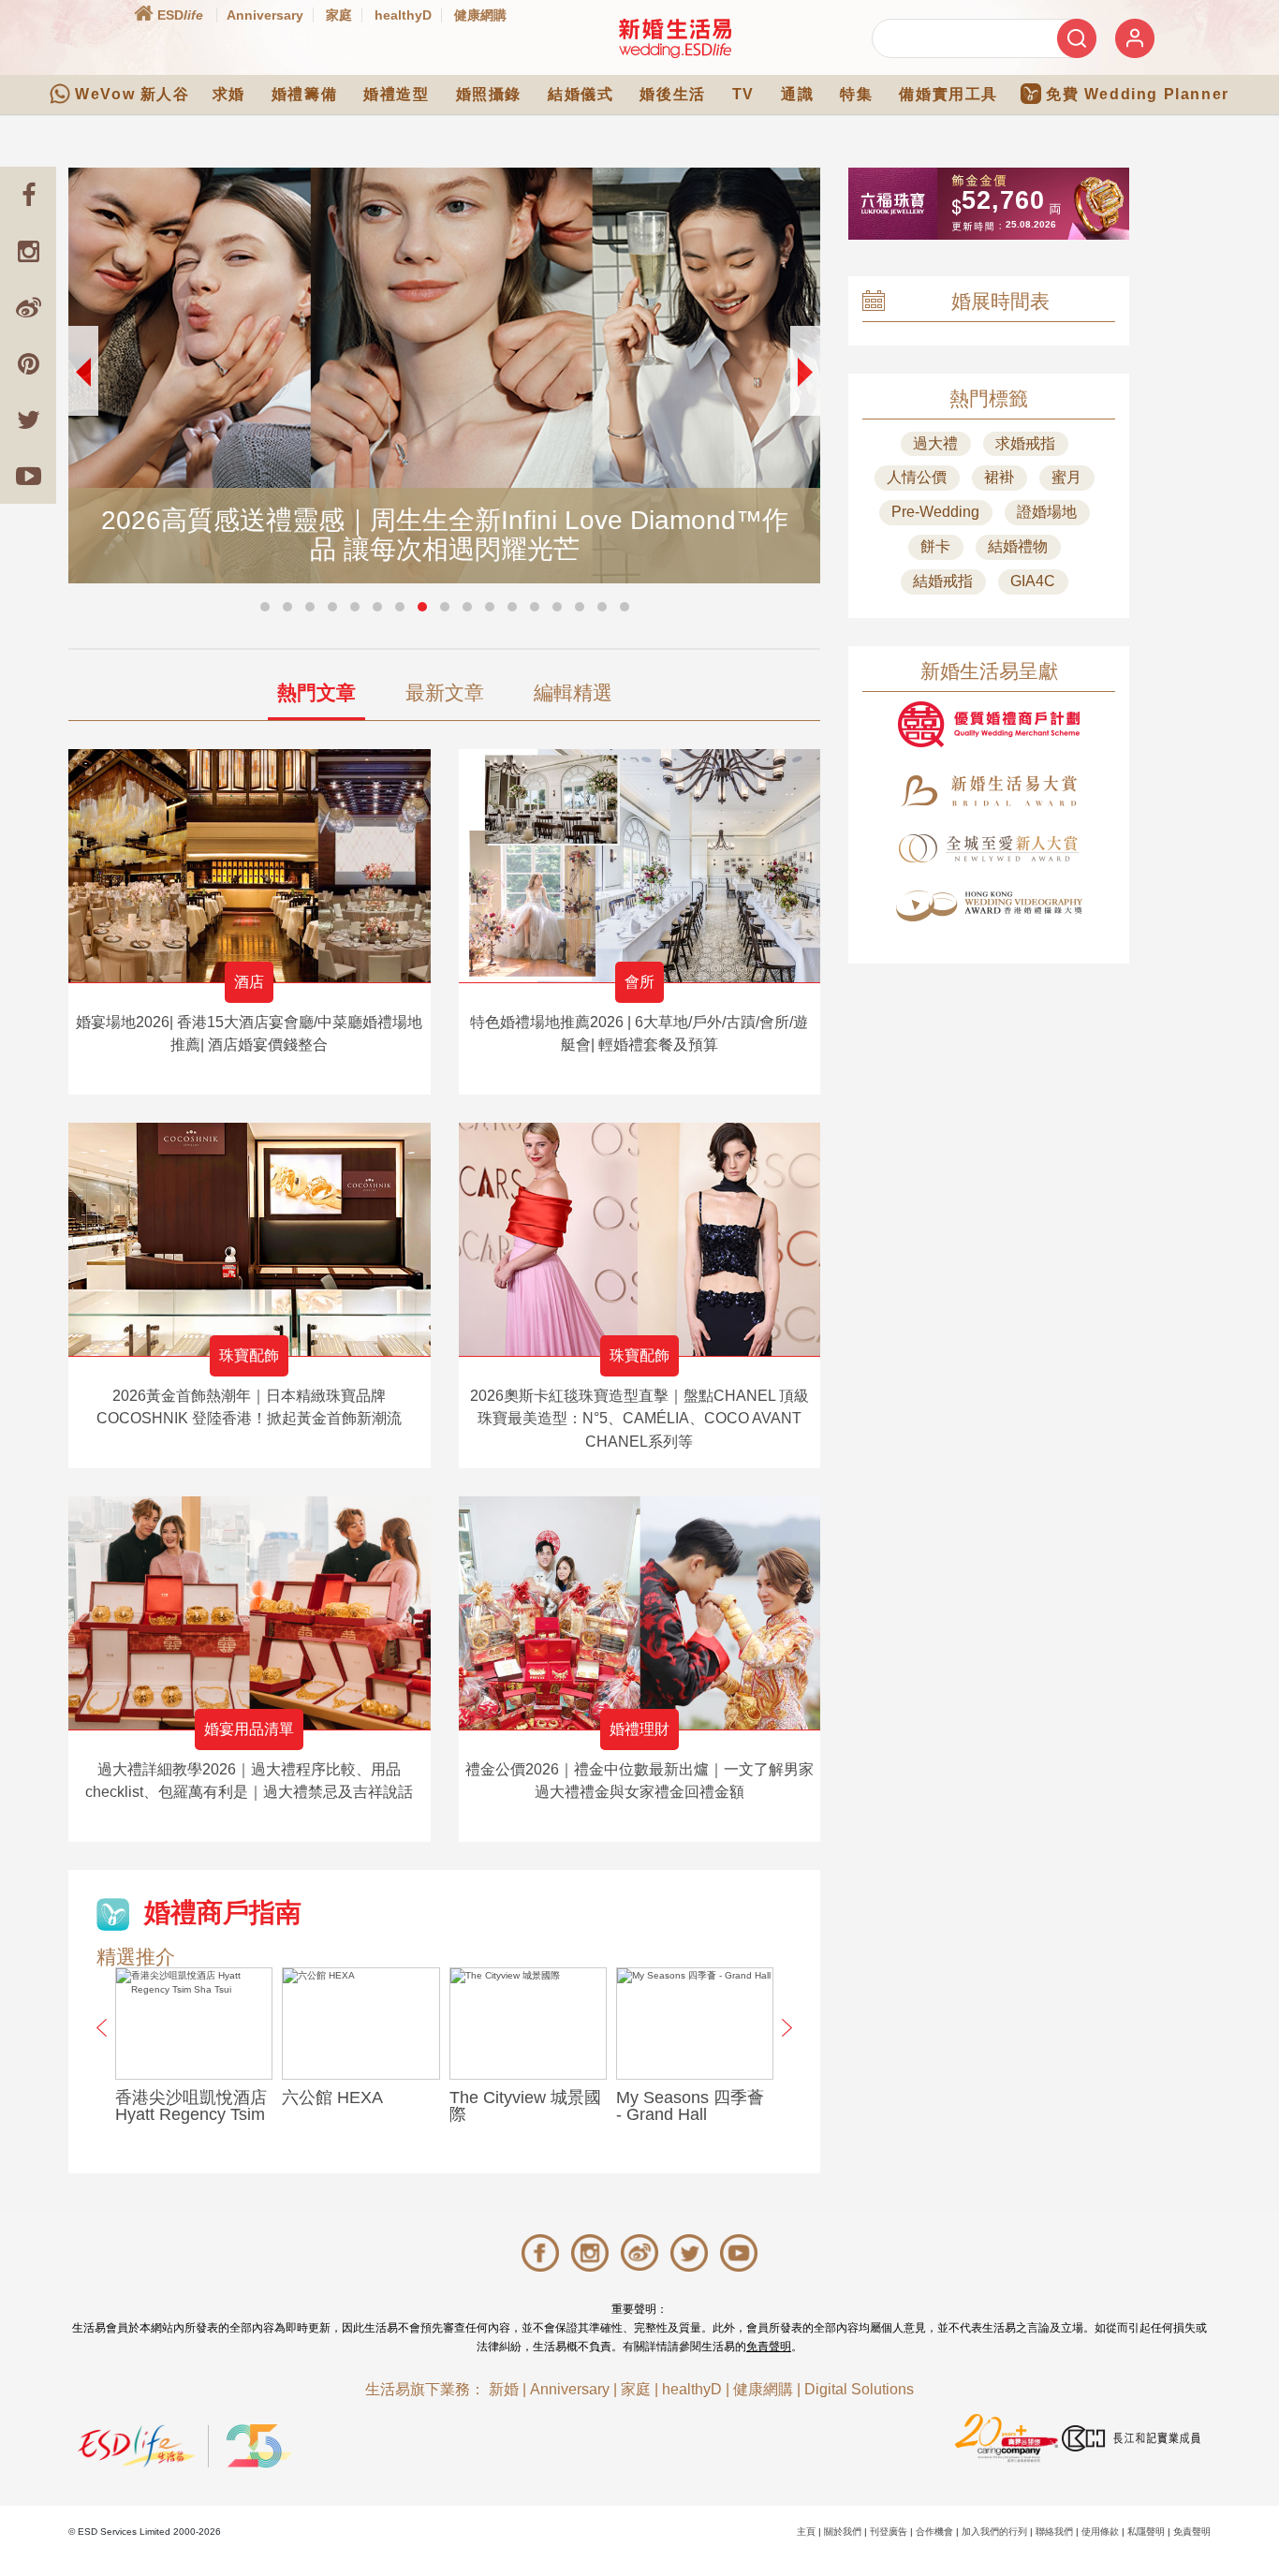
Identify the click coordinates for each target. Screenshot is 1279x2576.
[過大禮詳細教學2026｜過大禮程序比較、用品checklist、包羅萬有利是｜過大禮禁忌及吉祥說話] (250, 1613)
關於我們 (843, 2532)
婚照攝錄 (489, 94)
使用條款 (1100, 2532)
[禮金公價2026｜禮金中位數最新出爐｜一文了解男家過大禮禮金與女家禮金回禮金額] (640, 1613)
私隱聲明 (1146, 2532)
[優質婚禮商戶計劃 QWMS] (989, 724)
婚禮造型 (396, 94)
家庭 (339, 15)
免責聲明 (769, 2347)
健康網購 (480, 15)
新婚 (504, 2389)
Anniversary (265, 15)
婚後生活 (672, 94)
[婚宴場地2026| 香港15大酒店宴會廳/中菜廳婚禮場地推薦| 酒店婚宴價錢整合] (250, 866)
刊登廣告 (889, 2532)
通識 (797, 94)
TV (743, 94)
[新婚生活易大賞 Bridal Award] (989, 791)
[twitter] (28, 420)
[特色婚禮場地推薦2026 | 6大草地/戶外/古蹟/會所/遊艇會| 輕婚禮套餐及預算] (640, 866)
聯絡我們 (1054, 2532)
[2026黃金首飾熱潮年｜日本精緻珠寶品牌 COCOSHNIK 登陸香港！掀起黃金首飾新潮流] (250, 1239)
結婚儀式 (581, 94)
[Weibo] (28, 307)
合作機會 (934, 2532)
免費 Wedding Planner (1138, 94)
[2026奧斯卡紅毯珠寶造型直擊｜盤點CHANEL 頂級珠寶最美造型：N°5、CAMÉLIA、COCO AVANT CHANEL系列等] (640, 1239)
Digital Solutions (859, 2389)
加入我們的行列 (994, 2532)
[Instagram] (28, 251)
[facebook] (28, 195)
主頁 (806, 2532)
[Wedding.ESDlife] (675, 38)
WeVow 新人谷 (132, 94)
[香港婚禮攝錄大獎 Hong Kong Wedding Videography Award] (989, 906)
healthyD (403, 15)
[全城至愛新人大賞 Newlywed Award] (989, 848)
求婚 (229, 94)
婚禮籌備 (304, 94)
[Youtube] (28, 476)
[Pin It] (28, 363)
